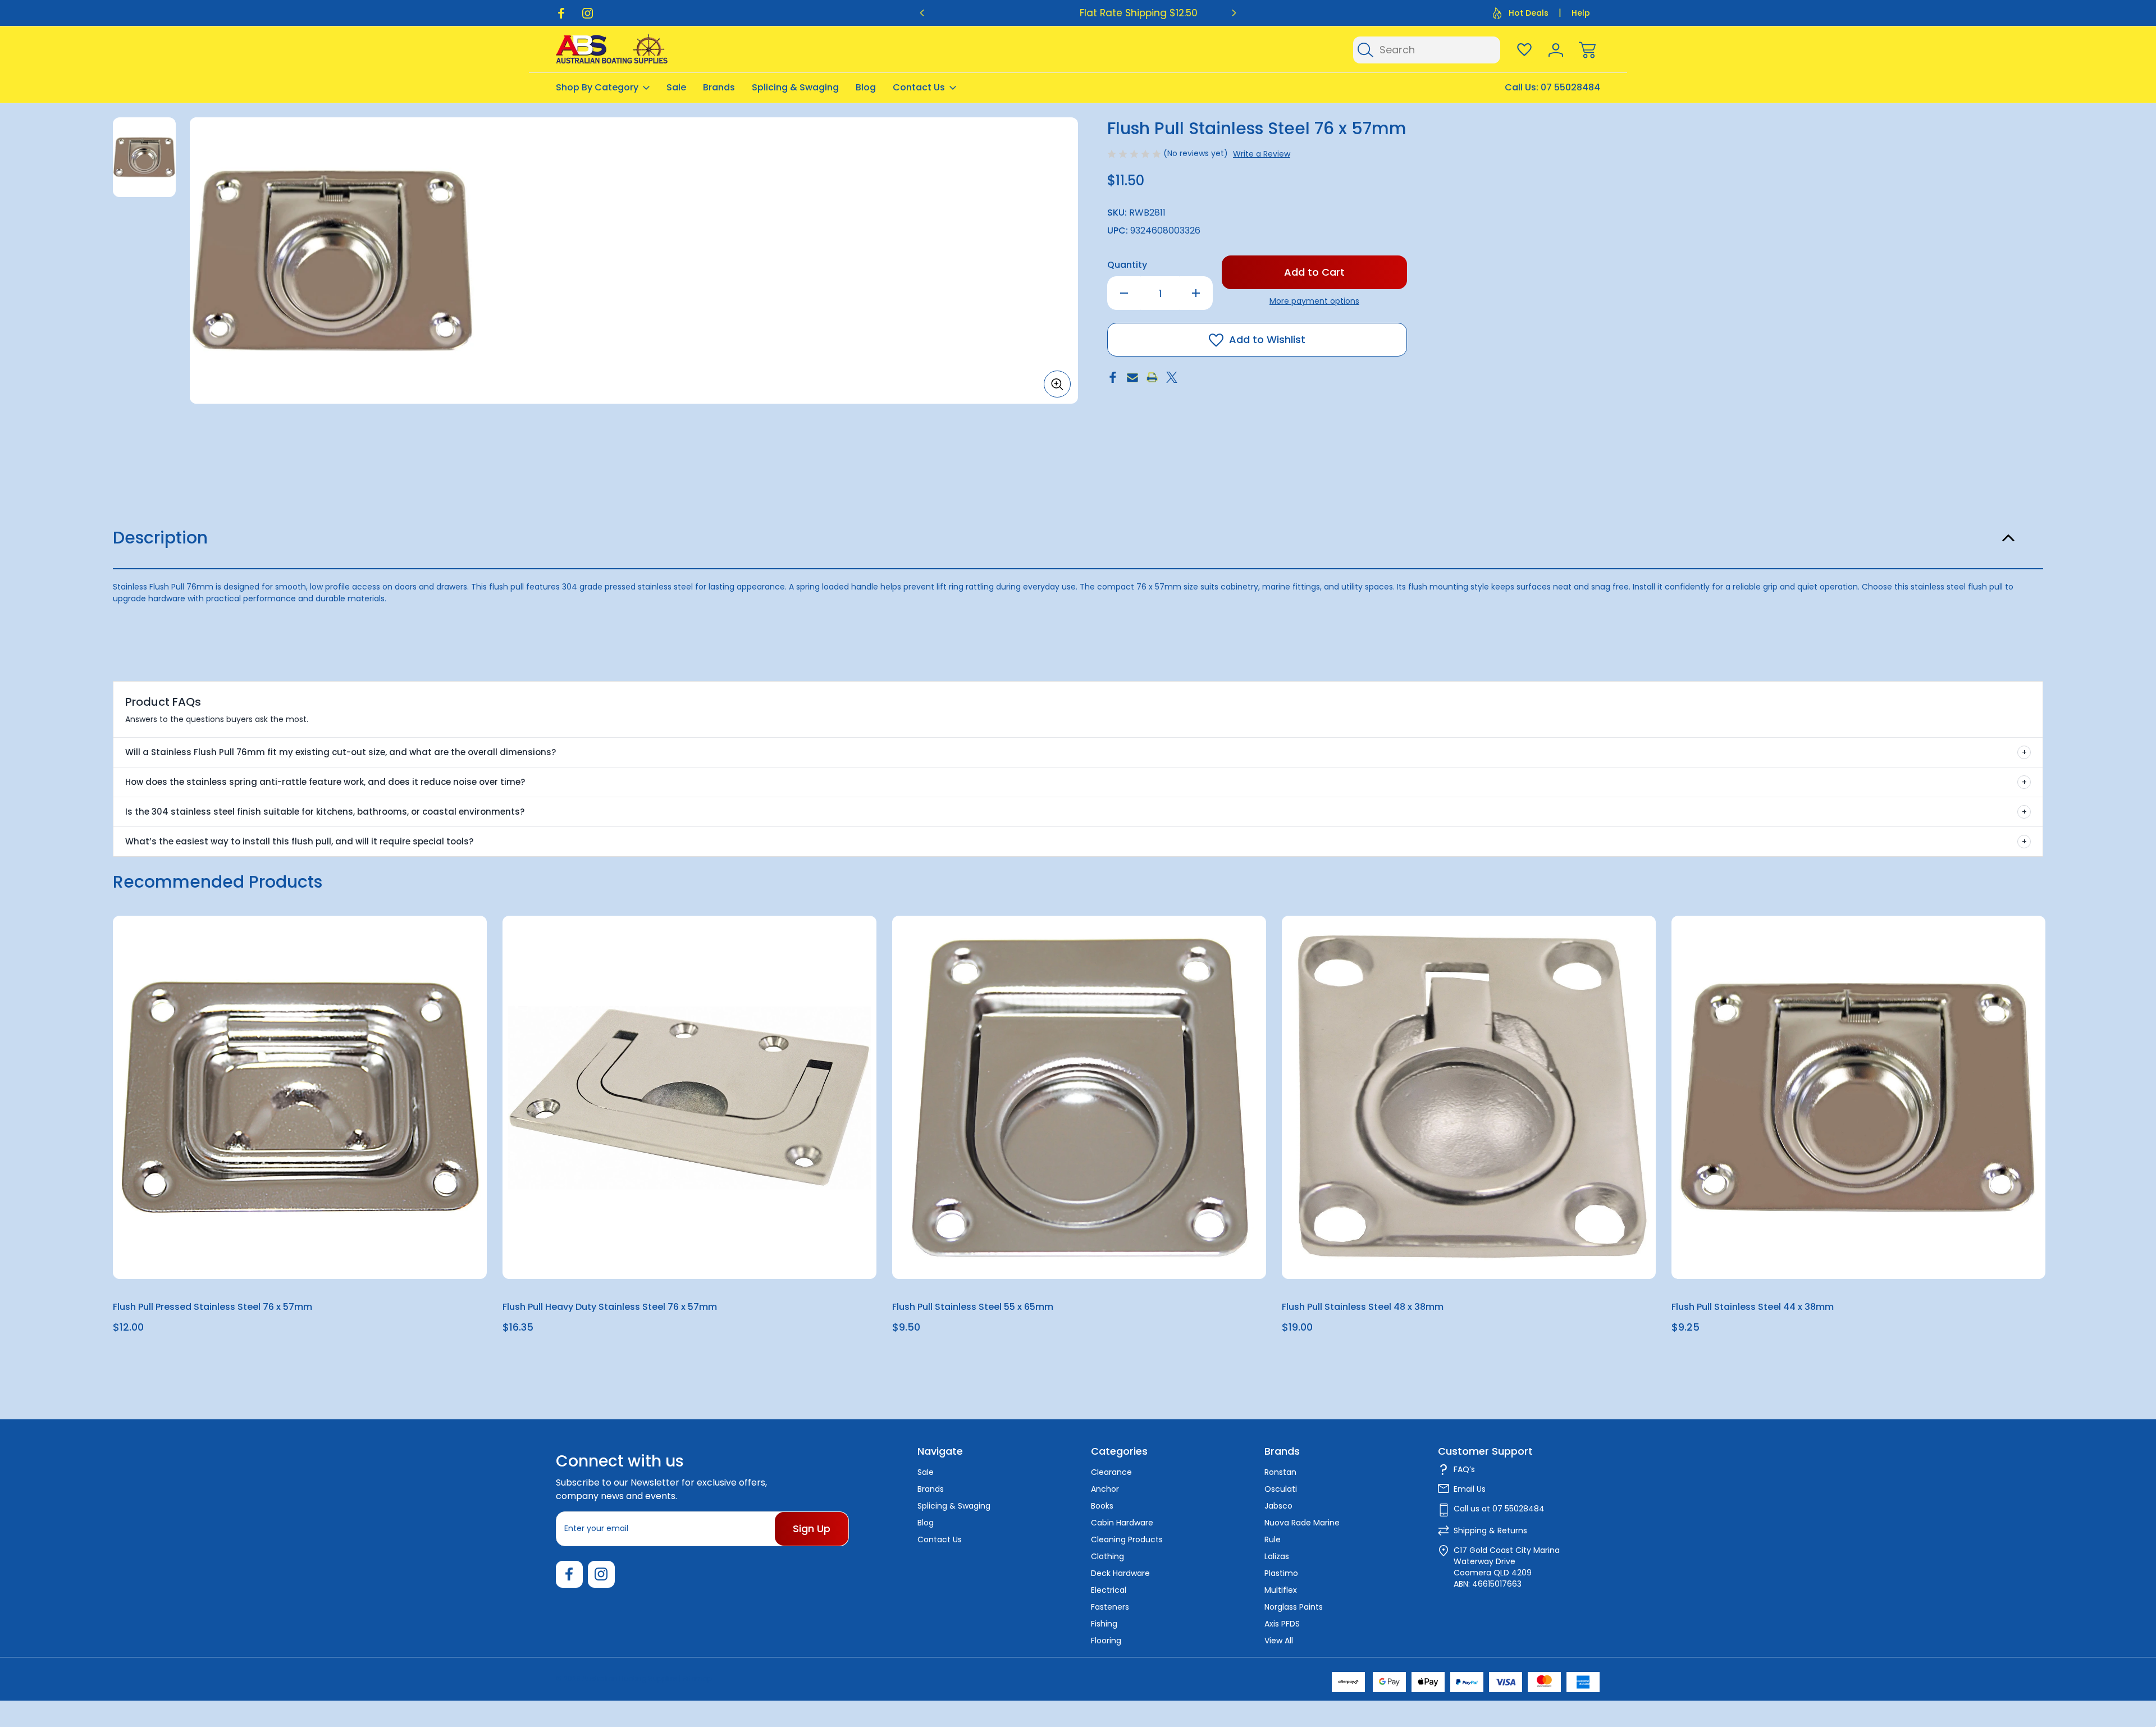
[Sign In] (1556, 50)
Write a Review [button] (1262, 154)
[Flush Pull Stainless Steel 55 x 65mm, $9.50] (1079, 1097)
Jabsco (1278, 1506)
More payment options (1314, 301)
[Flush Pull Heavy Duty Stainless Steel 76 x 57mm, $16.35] (689, 1097)
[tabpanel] (144, 157)
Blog (866, 87)
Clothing (1107, 1556)
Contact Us (919, 87)
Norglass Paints (1294, 1607)
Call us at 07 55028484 (1499, 1509)
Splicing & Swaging (795, 87)
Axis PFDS (1282, 1624)
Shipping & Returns (1490, 1530)
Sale (676, 87)
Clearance (1111, 1472)
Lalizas (1277, 1556)
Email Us (1470, 1489)
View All (1279, 1641)
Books (1102, 1506)
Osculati (1281, 1489)
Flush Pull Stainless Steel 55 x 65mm (973, 1307)
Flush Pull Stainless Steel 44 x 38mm (1753, 1307)
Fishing (1104, 1624)
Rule (1273, 1539)
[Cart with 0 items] (1587, 50)
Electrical (1109, 1590)
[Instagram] (588, 13)
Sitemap (697, 1678)
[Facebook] (561, 13)
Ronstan (1280, 1472)
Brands (719, 87)
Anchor (1105, 1489)
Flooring (1106, 1641)
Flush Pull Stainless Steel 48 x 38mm (1363, 1307)
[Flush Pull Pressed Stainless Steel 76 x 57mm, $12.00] (300, 1097)
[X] (1172, 377)
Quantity (1127, 265)
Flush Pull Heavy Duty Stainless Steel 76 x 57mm (610, 1307)
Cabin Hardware (1122, 1523)
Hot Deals (1529, 13)
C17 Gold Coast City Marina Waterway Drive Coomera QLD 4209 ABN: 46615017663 (1507, 1567)
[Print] (1152, 377)
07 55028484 (1570, 87)
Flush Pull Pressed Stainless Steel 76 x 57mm (213, 1307)
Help (1581, 13)
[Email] (1132, 377)
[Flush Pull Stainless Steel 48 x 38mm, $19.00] (1469, 1097)
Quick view (437, 952)
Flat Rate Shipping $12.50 (1078, 13)
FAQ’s (1464, 1469)
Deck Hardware (1120, 1573)
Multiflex (1281, 1590)
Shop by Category (597, 87)
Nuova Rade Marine (1302, 1523)
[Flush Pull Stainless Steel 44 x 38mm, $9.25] (1858, 1097)
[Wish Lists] (1524, 50)
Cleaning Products (1127, 1539)
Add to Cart (300, 1253)
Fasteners (1110, 1607)
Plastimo (1281, 1573)
